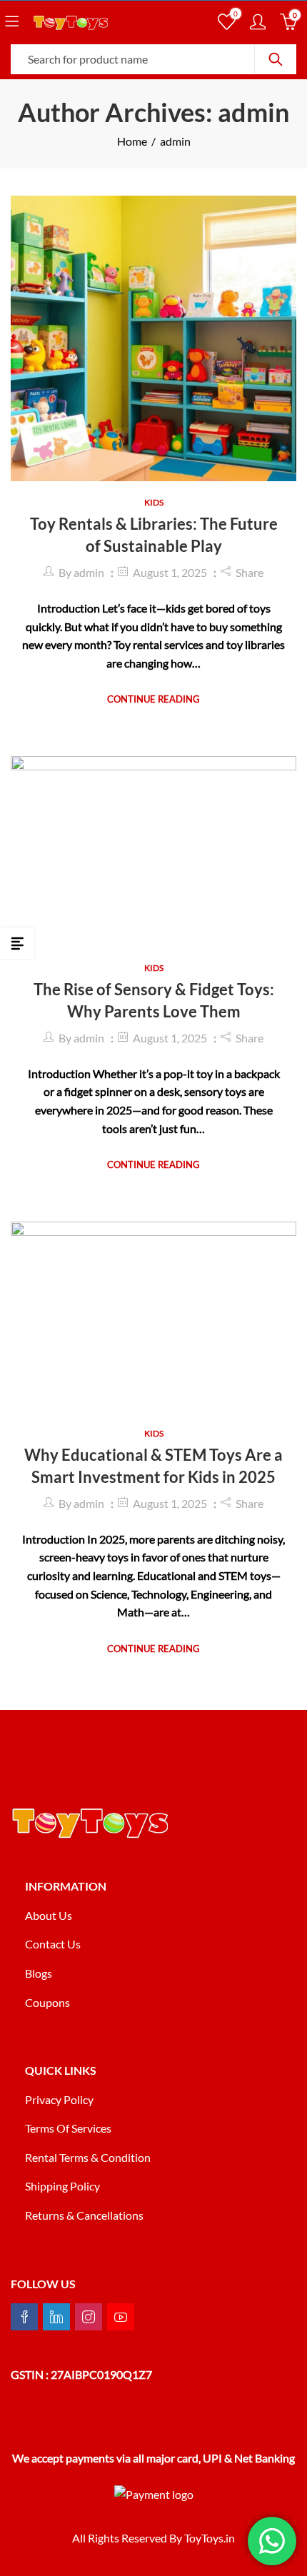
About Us (49, 1915)
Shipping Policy (62, 2186)
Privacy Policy (59, 2099)
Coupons (47, 2002)
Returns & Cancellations (84, 2215)
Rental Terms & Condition (89, 2157)
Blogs (39, 1973)
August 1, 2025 (170, 572)
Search (276, 59)
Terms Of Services (68, 2128)
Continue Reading (153, 699)
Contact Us (53, 1944)
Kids (154, 502)
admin (89, 572)
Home (132, 141)
